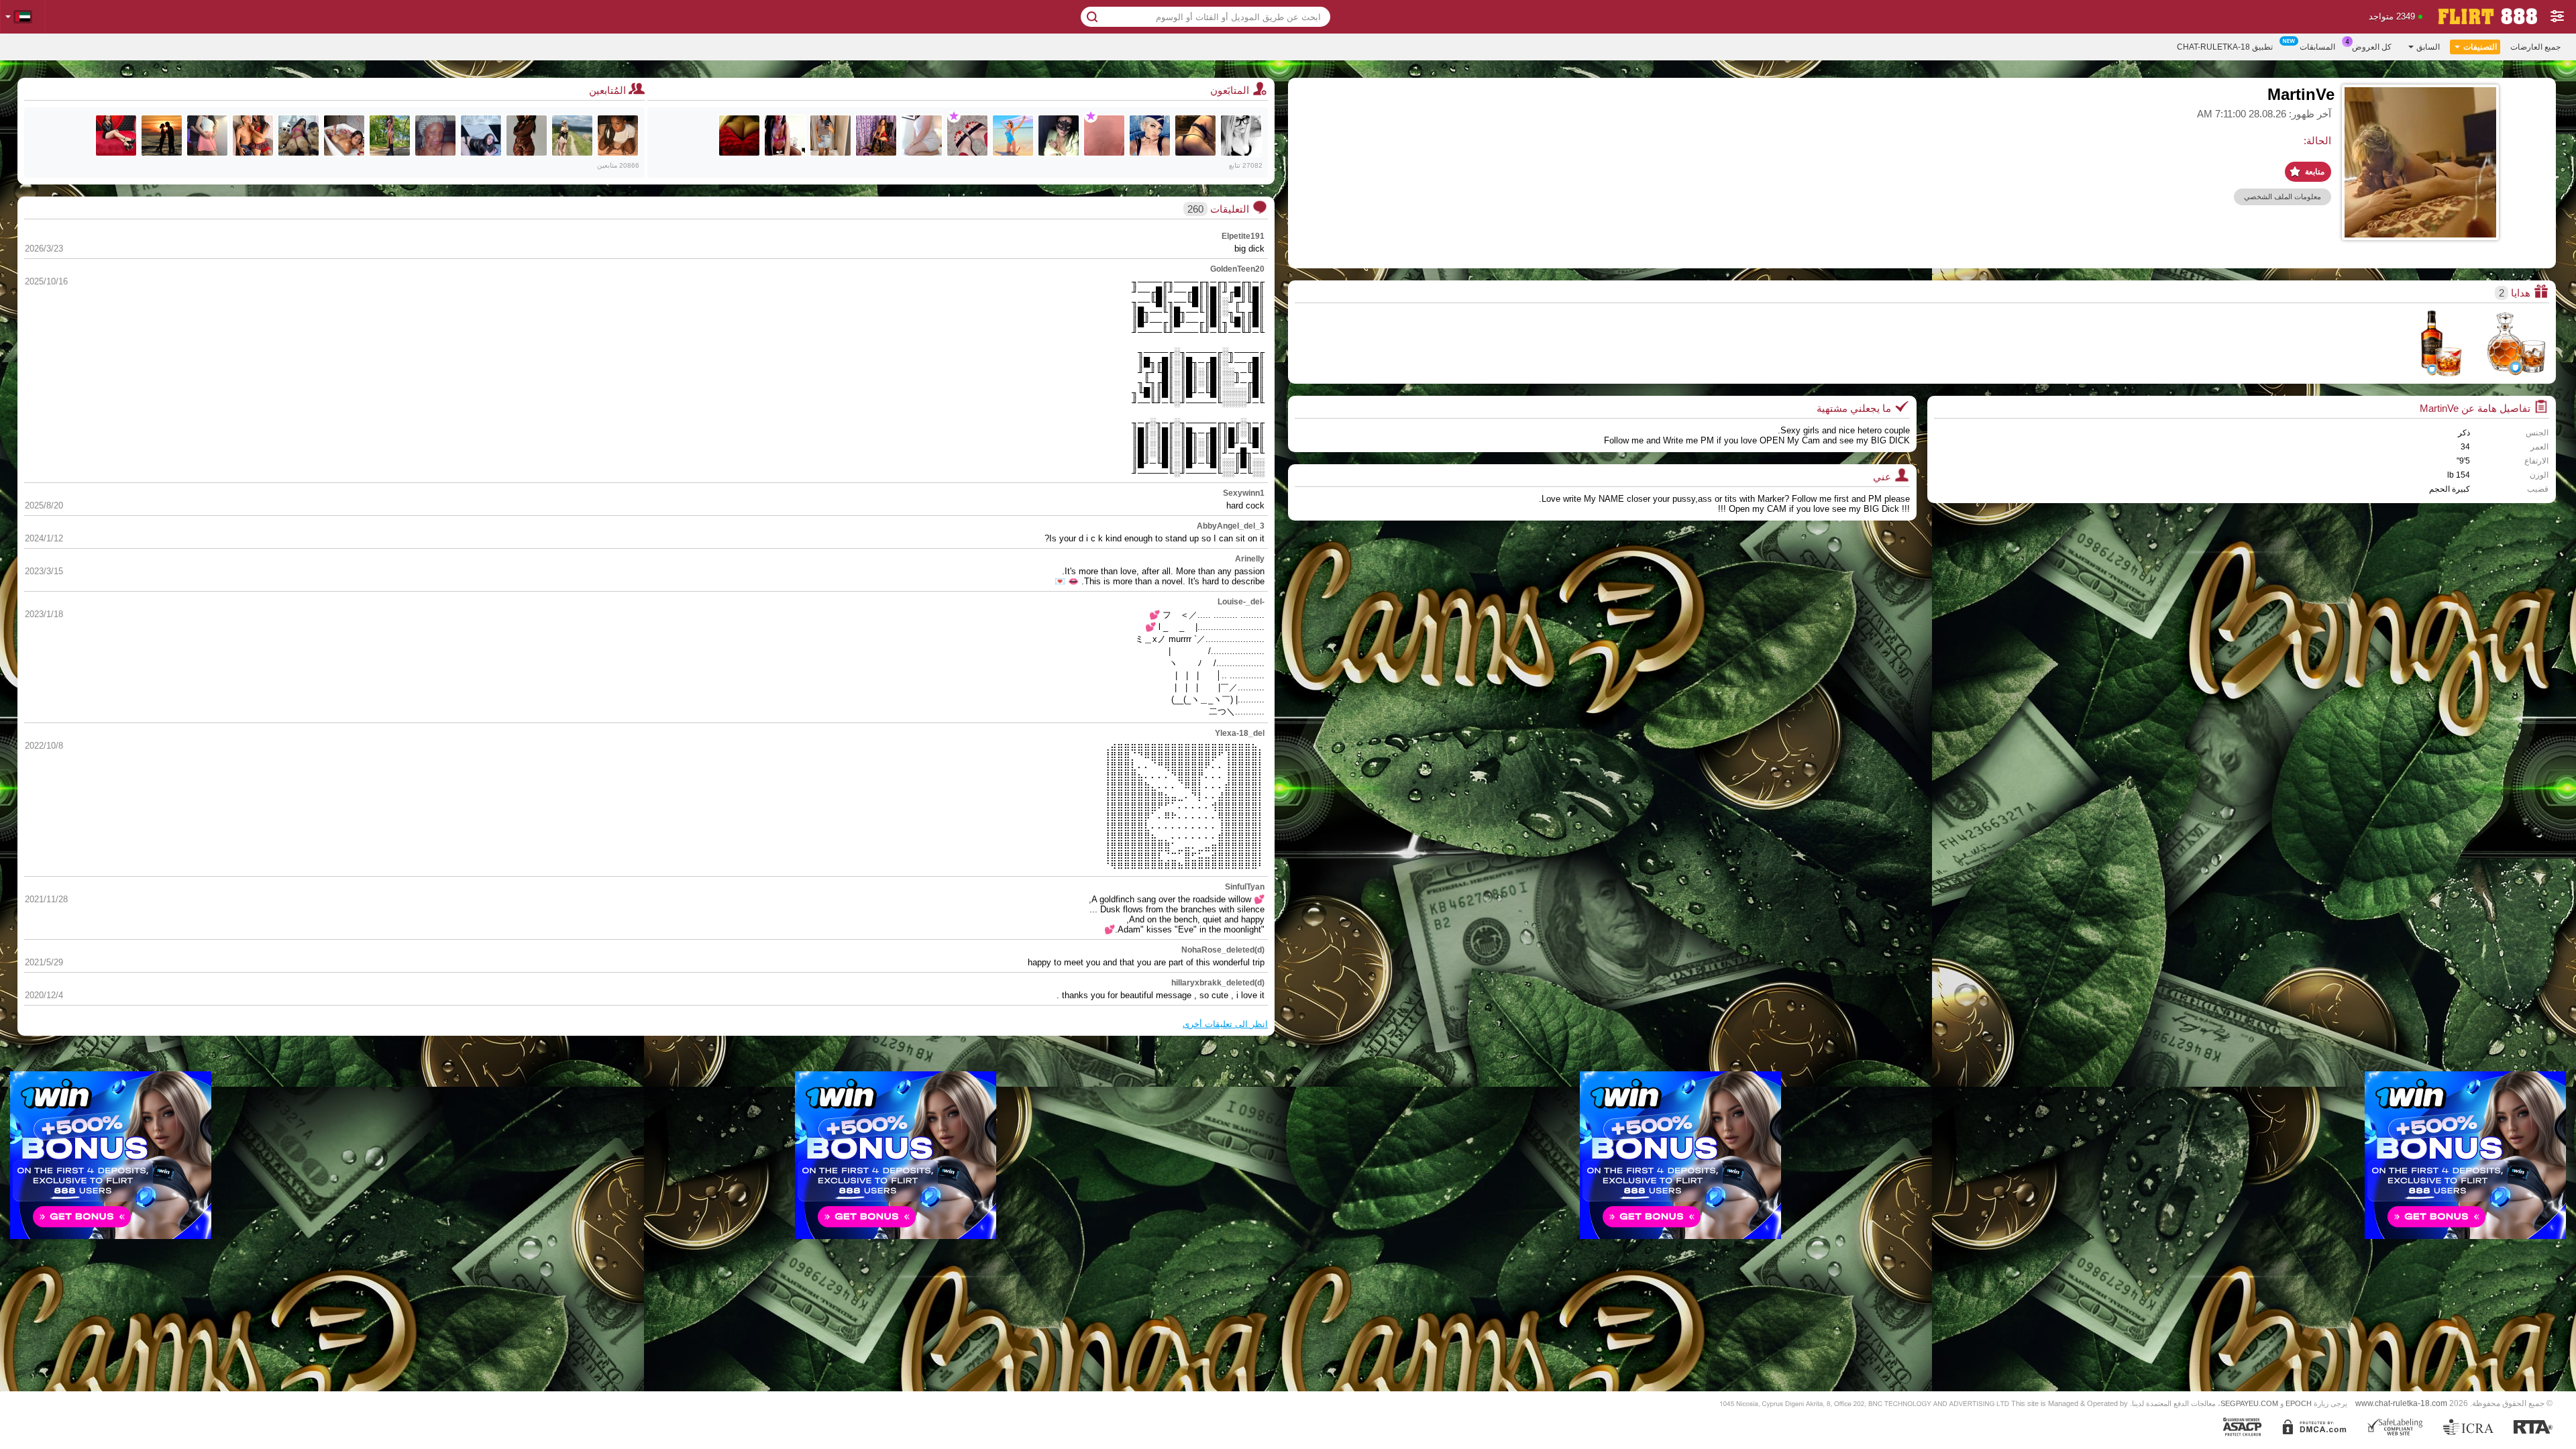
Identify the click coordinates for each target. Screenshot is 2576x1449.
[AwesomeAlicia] (876, 136)
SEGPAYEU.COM (2249, 1403)
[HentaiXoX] (1241, 136)
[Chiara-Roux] (618, 136)
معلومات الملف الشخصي (2283, 197)
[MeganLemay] (253, 136)
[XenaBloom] (390, 136)
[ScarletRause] (344, 136)
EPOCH (2299, 1403)
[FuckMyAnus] (1195, 136)
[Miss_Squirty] (785, 136)
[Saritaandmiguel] (207, 136)
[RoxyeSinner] (572, 136)
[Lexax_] (1150, 136)
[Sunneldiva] (527, 136)
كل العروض (2372, 47)
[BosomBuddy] (739, 136)
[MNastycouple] (162, 136)
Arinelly (1250, 559)
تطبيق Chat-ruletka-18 (2225, 47)
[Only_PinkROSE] (1013, 136)
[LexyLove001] (435, 136)
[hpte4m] (1104, 136)
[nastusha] (967, 136)
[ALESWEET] (830, 136)
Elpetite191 (1243, 236)
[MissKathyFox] (116, 136)
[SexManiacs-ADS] (299, 136)
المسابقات (2317, 47)
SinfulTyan (1245, 887)
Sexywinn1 (1244, 493)
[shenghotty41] (922, 136)
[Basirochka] (1059, 136)
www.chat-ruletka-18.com (2401, 1403)
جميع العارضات (2535, 47)
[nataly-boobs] (481, 136)
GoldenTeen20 (1237, 269)
